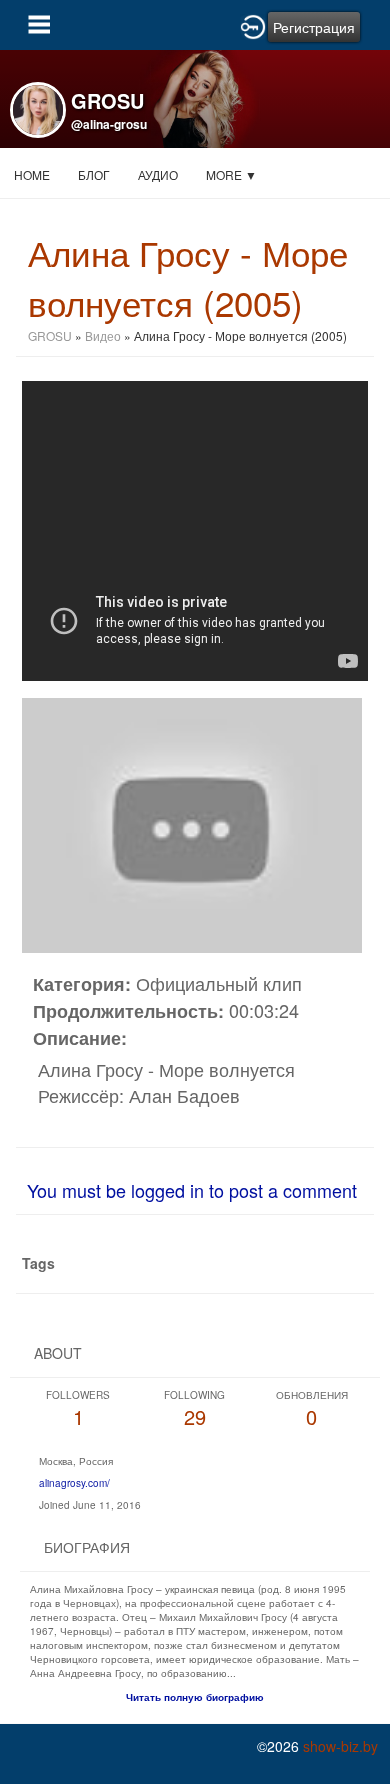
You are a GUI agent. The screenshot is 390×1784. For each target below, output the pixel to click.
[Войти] (253, 25)
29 (194, 1409)
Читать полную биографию (195, 1697)
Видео (103, 335)
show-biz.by (340, 1746)
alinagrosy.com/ (74, 1483)
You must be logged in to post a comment (192, 1190)
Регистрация (314, 27)
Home (32, 174)
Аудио (158, 174)
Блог (94, 174)
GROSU (50, 335)
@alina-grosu (109, 124)
